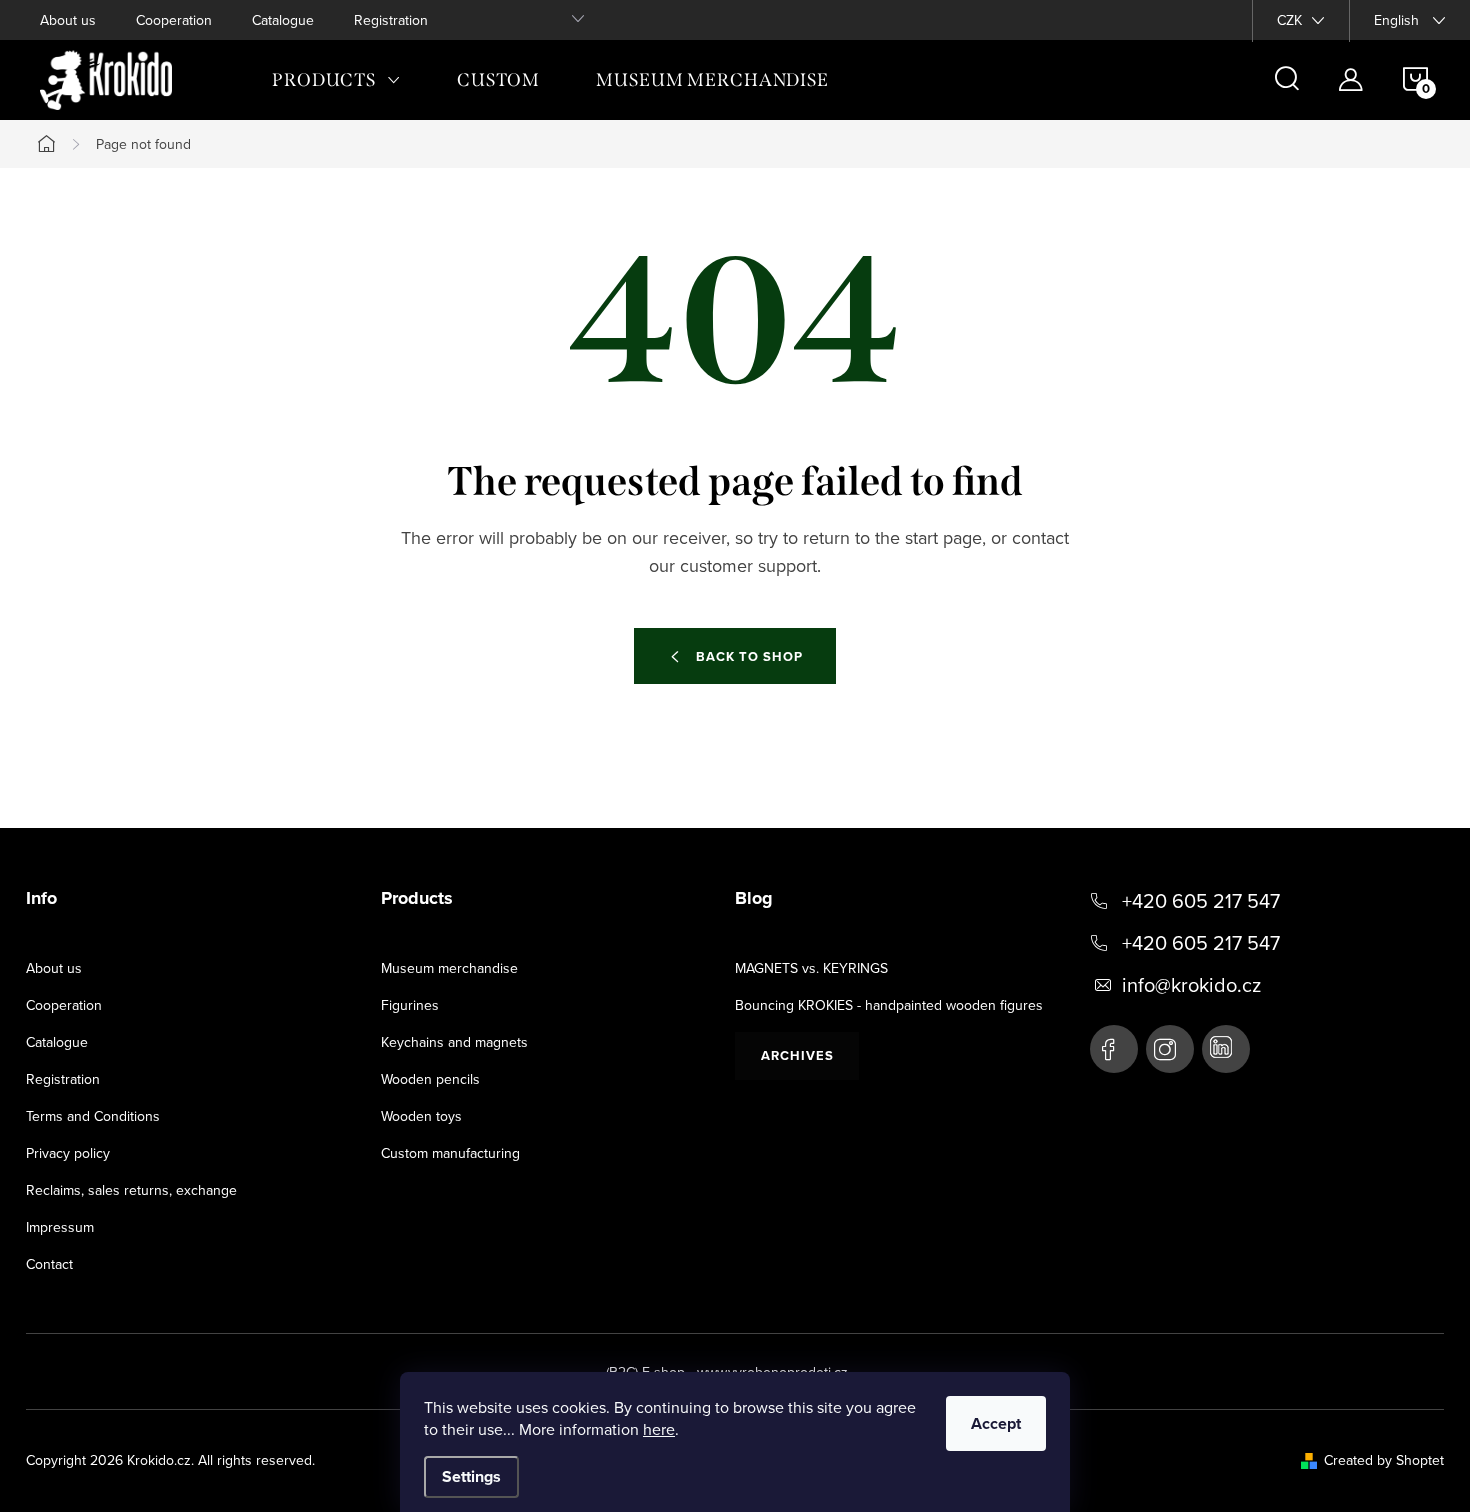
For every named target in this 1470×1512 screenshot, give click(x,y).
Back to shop (749, 656)
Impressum (60, 1227)
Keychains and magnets (454, 1042)
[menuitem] (336, 80)
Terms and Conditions (93, 1116)
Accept (996, 1423)
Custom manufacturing (450, 1153)
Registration (391, 20)
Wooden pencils (430, 1079)
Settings (471, 1476)
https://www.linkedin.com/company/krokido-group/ (1226, 1049)
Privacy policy (68, 1153)
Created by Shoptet (1384, 1460)
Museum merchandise (449, 968)
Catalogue (283, 20)
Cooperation (174, 20)
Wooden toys (421, 1116)
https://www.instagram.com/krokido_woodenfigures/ (1170, 1049)
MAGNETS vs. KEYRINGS (811, 968)
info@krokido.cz (1191, 985)
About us (68, 20)
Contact (49, 1264)
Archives (797, 1055)
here (659, 1429)
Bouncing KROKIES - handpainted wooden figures (889, 1005)
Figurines (410, 1005)
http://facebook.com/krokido (1114, 1049)
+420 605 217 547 (1201, 901)
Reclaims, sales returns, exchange (131, 1190)
